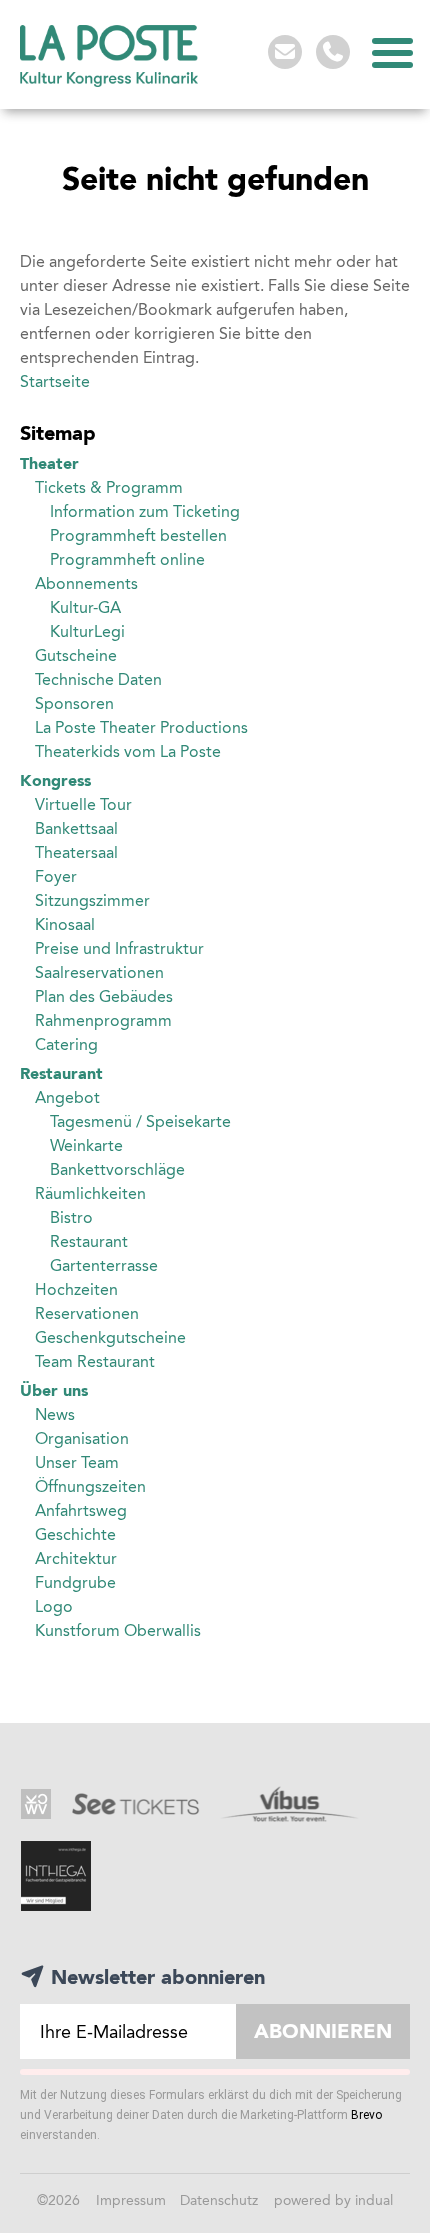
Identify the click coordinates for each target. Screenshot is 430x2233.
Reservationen (87, 1313)
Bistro (71, 1217)
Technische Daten (98, 679)
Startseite (55, 381)
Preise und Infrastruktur (119, 948)
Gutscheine (76, 655)
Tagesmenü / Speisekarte (140, 1121)
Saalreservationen (99, 972)
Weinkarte (86, 1145)
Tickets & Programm (109, 487)
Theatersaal (76, 852)
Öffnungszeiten (90, 1486)
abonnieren (323, 2031)
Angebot (67, 1097)
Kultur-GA (85, 607)
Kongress (55, 780)
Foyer (56, 876)
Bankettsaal (76, 828)
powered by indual (333, 2200)
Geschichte (75, 1534)
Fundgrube (75, 1582)
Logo (54, 1606)
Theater (49, 463)
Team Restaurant (95, 1361)
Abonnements (86, 583)
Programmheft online (127, 559)
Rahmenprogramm (103, 1020)
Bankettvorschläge (117, 1169)
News (55, 1414)
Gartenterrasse (104, 1265)
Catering (66, 1044)
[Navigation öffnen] (390, 53)
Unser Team (77, 1462)
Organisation (82, 1438)
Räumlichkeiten (90, 1193)
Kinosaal (65, 924)
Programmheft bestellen (138, 535)
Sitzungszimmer (92, 900)
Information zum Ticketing (145, 511)
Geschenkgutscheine (110, 1337)
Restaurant (61, 1073)
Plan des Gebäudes (104, 996)
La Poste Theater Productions (141, 727)
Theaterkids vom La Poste (128, 751)
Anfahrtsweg (81, 1510)
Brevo (366, 2115)
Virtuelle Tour (83, 804)
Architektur (76, 1558)
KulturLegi (87, 631)
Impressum (133, 2200)
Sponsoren (74, 703)
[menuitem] (215, 464)
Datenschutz (221, 2200)
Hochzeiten (76, 1289)
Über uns (54, 1390)
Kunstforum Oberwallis (118, 1630)
